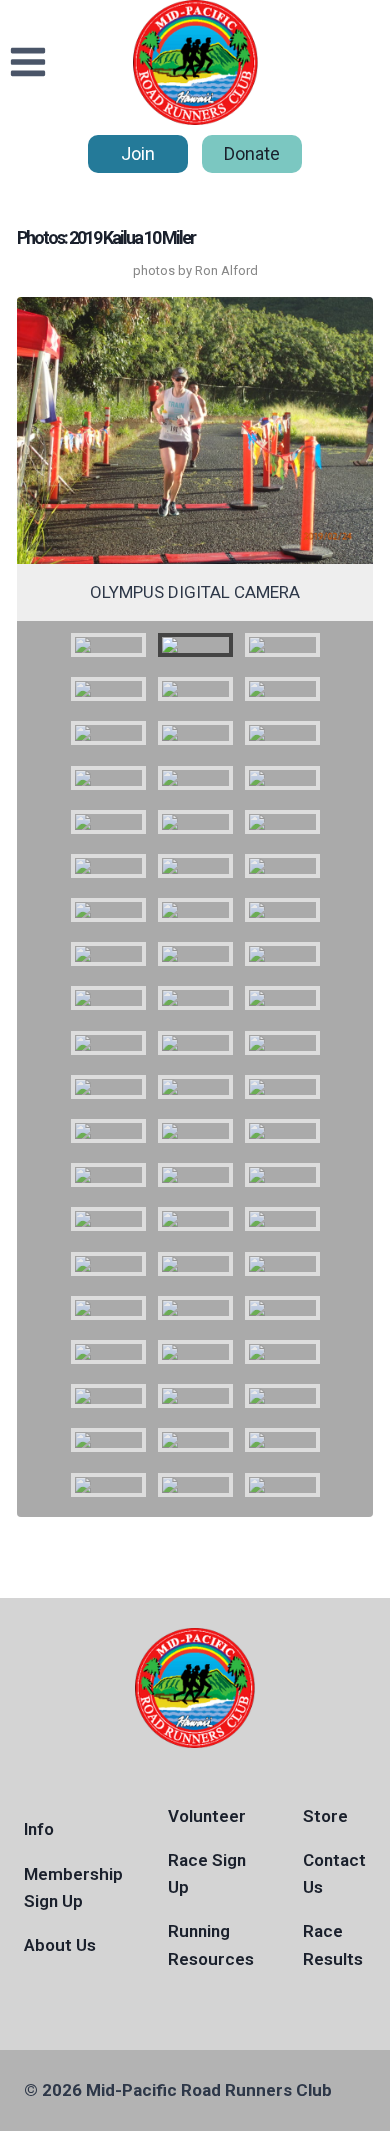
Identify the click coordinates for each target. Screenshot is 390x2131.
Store (325, 1816)
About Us (60, 1945)
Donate (252, 153)
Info (39, 1829)
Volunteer (207, 1816)
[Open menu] (28, 62)
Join (138, 153)
